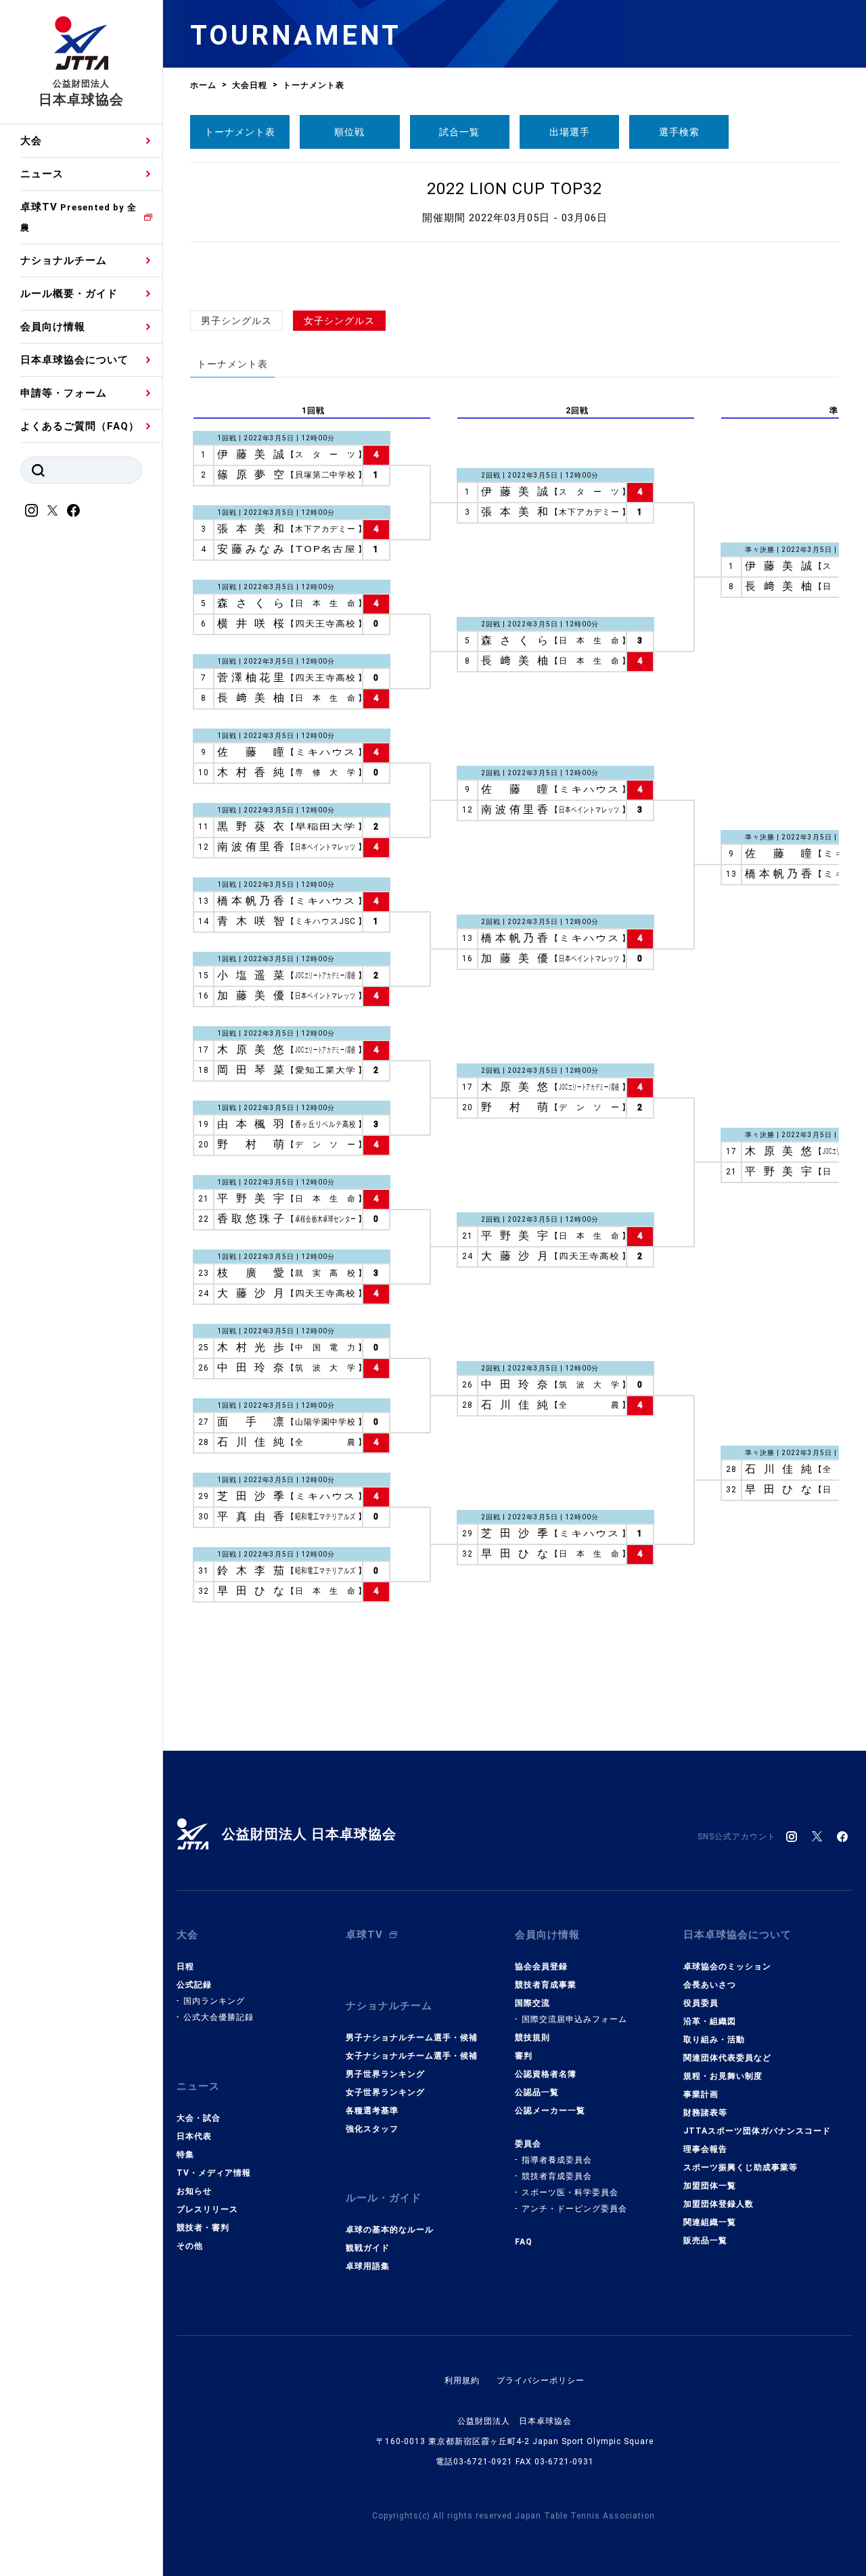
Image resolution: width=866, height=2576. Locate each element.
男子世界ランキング (385, 2074)
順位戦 (349, 132)
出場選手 (570, 132)
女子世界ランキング (385, 2092)
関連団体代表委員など (727, 2058)
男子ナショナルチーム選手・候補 (412, 2038)
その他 (190, 2246)
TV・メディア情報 (214, 2173)
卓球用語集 (368, 2266)
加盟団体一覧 (710, 2186)
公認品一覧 (537, 2092)
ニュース (42, 174)
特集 (185, 2155)
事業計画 (701, 2094)
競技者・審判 (203, 2228)
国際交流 (532, 2003)
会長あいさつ (710, 1985)
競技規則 (532, 2038)
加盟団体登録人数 (719, 2204)
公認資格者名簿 (546, 2074)
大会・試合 (199, 2118)
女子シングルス (339, 321)
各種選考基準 (372, 2111)
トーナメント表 (240, 132)
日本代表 (194, 2136)
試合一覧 (459, 132)
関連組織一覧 (710, 2222)
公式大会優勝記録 (219, 2017)
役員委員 (701, 2003)
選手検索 (679, 132)
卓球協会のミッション (727, 1967)
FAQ (524, 2242)
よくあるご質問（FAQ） (80, 426)
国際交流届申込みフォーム (574, 2019)
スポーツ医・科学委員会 (570, 2192)
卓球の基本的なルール (390, 2230)
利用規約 (462, 2380)
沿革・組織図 (710, 2021)
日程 (185, 1967)
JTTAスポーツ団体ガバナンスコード (757, 2131)
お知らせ (194, 2191)
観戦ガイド (368, 2248)
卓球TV (78, 217)
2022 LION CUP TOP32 (515, 189)
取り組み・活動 (714, 2040)
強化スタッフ (372, 2129)
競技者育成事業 (546, 1985)
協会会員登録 (541, 1967)
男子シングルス (236, 321)
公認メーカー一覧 (550, 2111)
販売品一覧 (705, 2240)
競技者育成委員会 (557, 2176)
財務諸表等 (705, 2113)
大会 (31, 141)
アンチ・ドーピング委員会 (574, 2209)
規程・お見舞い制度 (723, 2076)
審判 (524, 2056)
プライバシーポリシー (541, 2380)
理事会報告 (705, 2149)
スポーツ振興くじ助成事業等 (740, 2167)
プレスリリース (207, 2209)
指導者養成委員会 (557, 2160)
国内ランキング (214, 2001)
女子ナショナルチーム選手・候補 (412, 2056)
